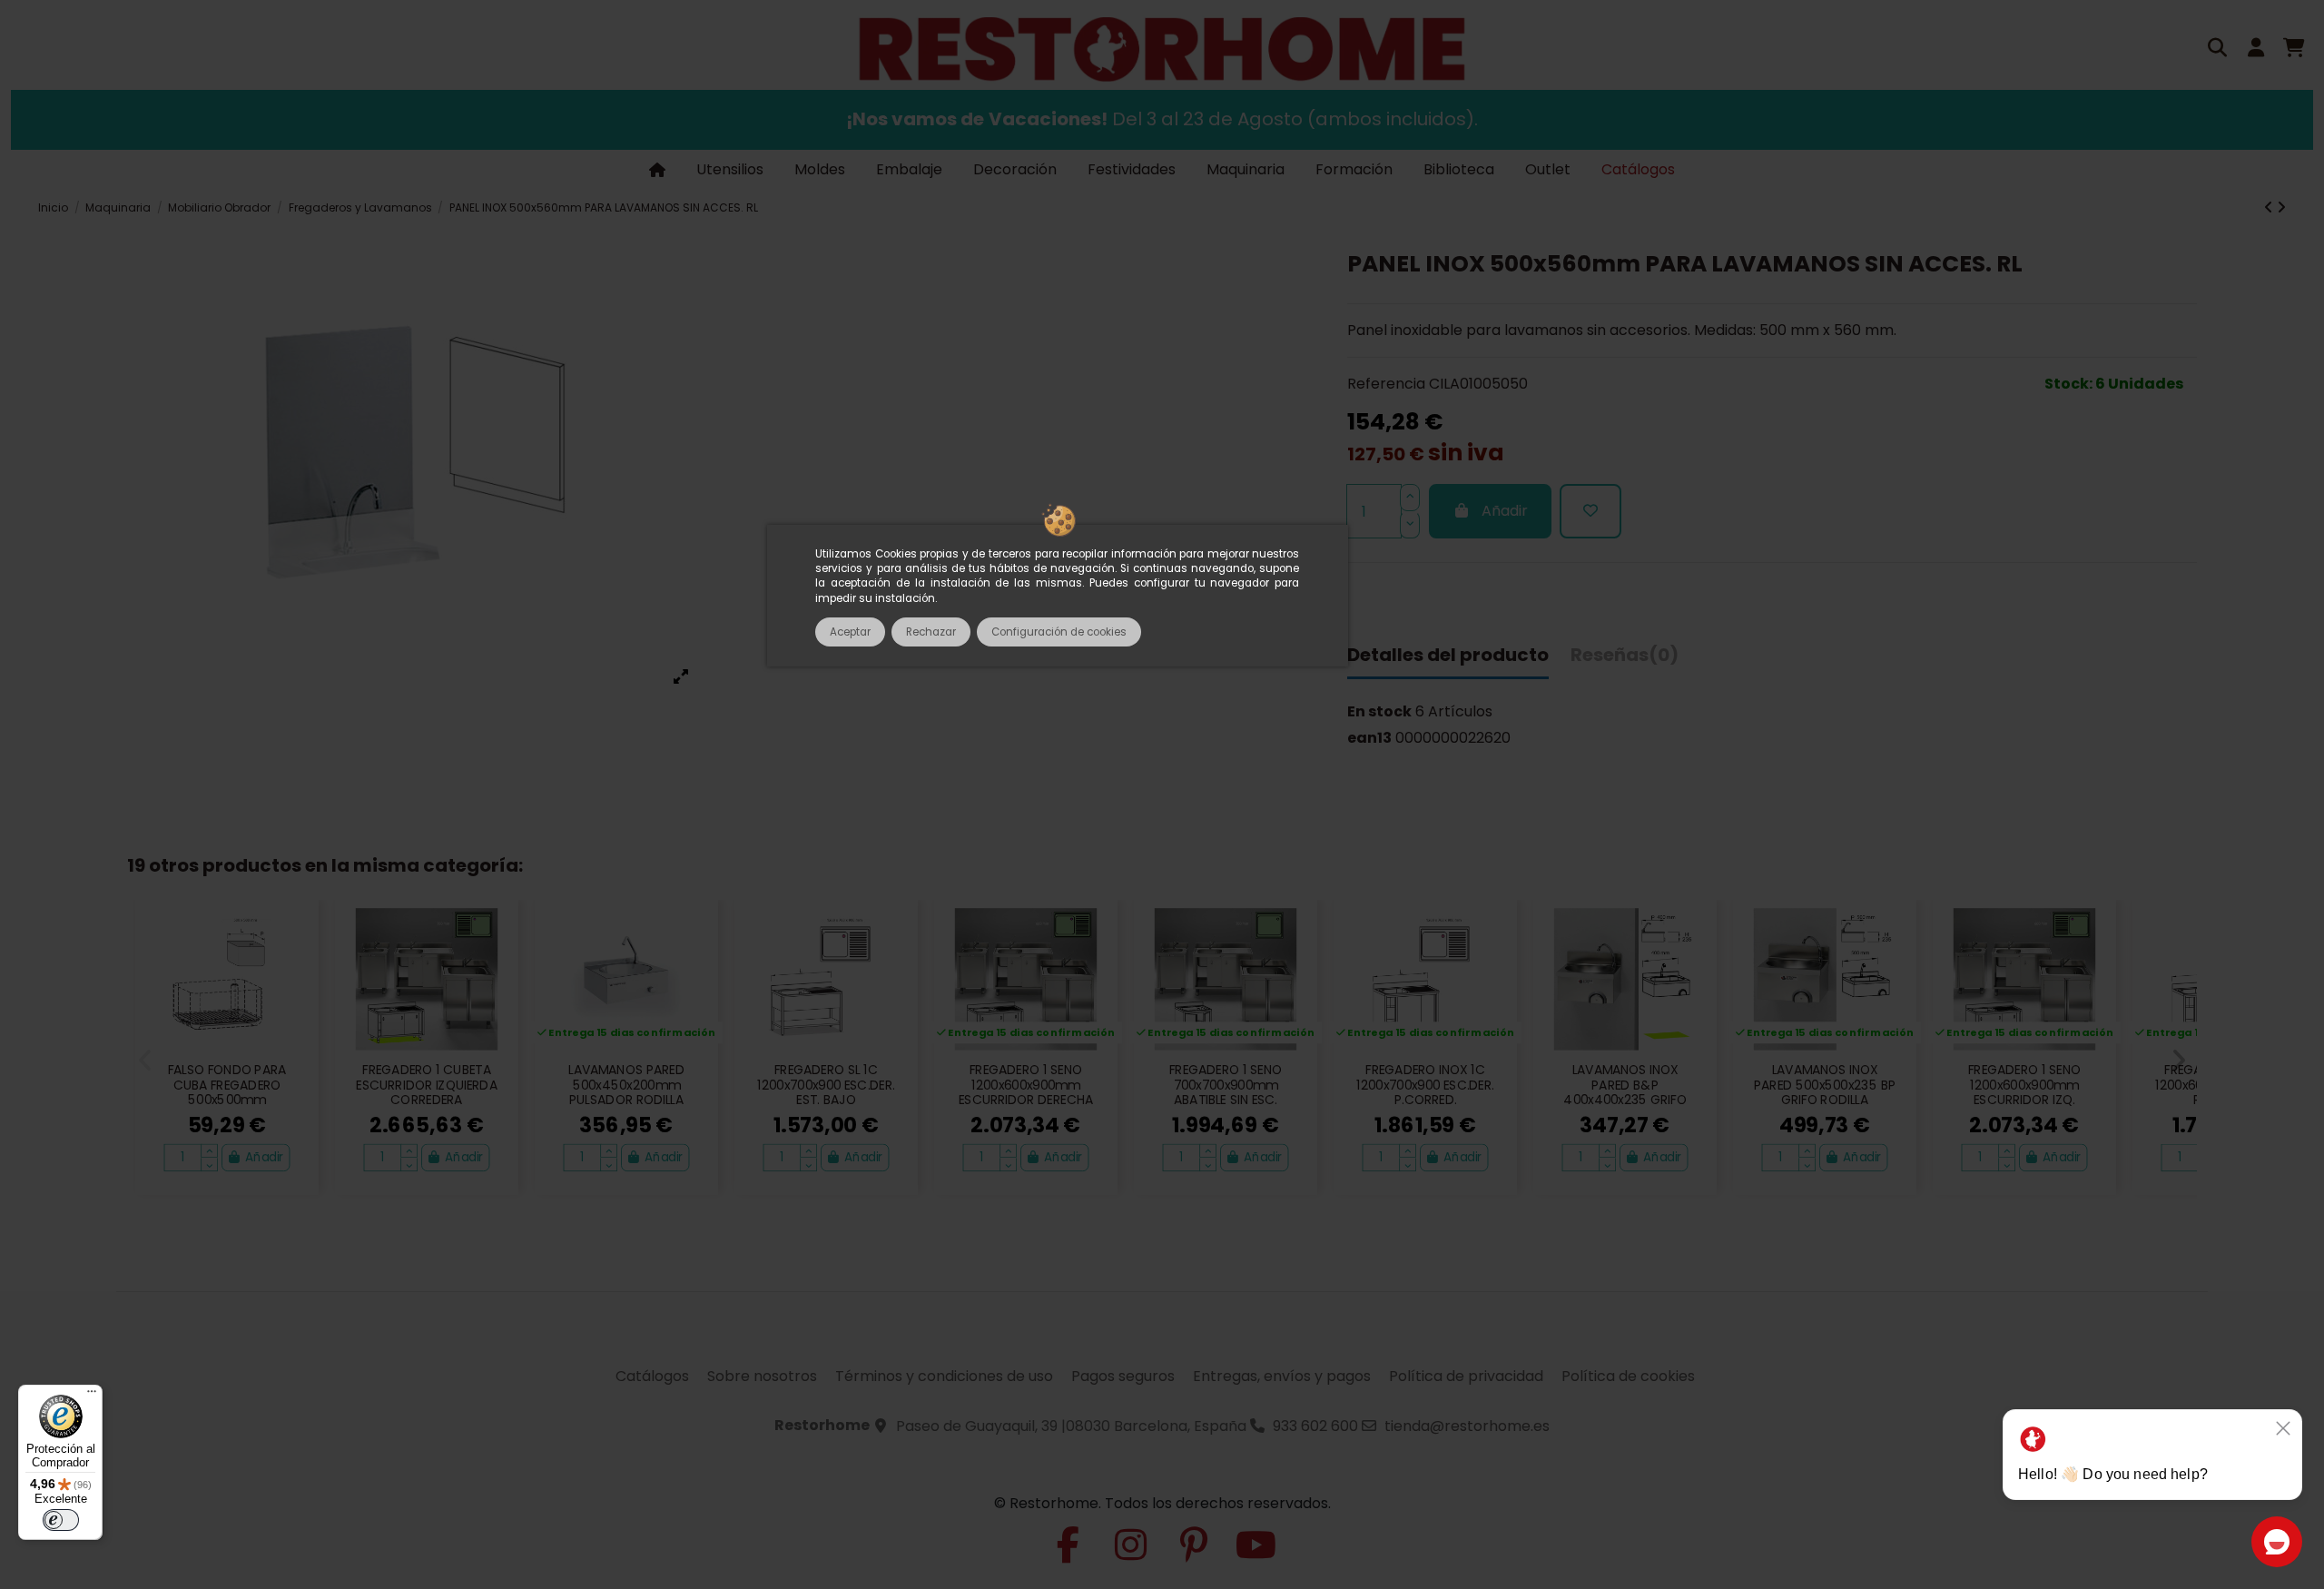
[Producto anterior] (2270, 207)
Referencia (1386, 385)
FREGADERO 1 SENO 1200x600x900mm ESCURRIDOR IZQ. (2024, 1086)
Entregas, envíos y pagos (1282, 1376)
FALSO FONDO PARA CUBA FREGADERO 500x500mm (227, 1086)
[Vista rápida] (296, 966)
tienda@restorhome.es (1467, 1426)
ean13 (1369, 738)
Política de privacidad (1466, 1376)
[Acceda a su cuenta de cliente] (2256, 50)
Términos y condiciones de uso (944, 1376)
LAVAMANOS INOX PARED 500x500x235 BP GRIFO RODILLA (1825, 1086)
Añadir (1505, 512)
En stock (1379, 712)
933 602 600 (1315, 1426)
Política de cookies (1628, 1376)
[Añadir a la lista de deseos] (1590, 512)
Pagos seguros (1123, 1376)
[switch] (61, 1520)
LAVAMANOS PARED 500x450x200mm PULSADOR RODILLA (626, 1086)
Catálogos (652, 1376)
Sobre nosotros (762, 1376)
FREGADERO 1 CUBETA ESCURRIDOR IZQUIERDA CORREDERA (426, 1086)
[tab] (1625, 661)
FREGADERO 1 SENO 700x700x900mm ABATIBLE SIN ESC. (1226, 1086)
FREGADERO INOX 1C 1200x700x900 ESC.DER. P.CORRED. (1425, 1086)
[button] (146, 1061)
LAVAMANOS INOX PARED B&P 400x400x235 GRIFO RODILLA (1625, 1093)
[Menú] (92, 1396)
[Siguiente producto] (2281, 207)
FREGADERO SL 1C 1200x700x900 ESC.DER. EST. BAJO (826, 1086)
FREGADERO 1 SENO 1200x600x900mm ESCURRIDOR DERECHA (1026, 1086)
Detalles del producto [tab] (1448, 656)
